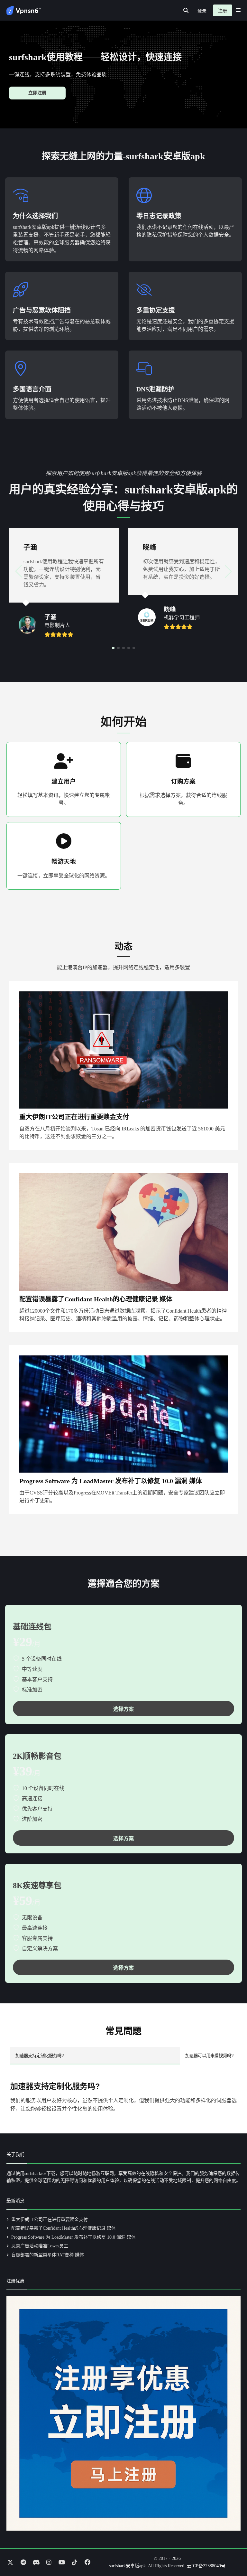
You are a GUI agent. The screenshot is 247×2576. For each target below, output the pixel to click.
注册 (223, 11)
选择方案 (123, 1709)
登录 (202, 11)
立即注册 (37, 93)
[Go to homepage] (24, 10)
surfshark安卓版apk (127, 2566)
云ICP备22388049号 (206, 2566)
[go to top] (230, 2553)
